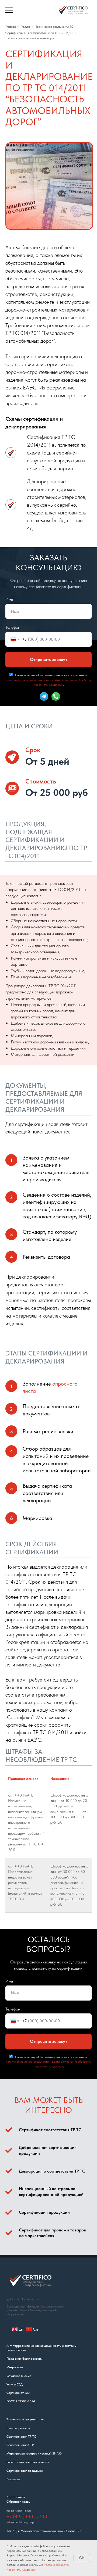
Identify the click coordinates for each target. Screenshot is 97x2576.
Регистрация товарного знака (28, 2462)
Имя (9, 599)
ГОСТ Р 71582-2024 (21, 2401)
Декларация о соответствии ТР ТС (52, 2171)
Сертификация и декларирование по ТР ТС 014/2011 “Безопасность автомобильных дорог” (41, 35)
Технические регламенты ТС (54, 27)
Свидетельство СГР (20, 2445)
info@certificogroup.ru (22, 2522)
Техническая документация (25, 2419)
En (21, 2329)
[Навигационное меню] (9, 10)
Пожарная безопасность (24, 2359)
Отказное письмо (19, 2376)
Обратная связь (18, 2502)
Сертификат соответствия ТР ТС (50, 2130)
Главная (11, 27)
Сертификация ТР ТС (21, 2437)
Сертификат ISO (18, 2393)
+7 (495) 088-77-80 (28, 2516)
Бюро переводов (18, 2428)
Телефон (13, 627)
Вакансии (13, 2479)
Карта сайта (16, 2497)
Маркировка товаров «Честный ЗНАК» (34, 2453)
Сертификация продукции (44, 2212)
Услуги (26, 27)
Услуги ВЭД (15, 2384)
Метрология (15, 2367)
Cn (35, 2329)
